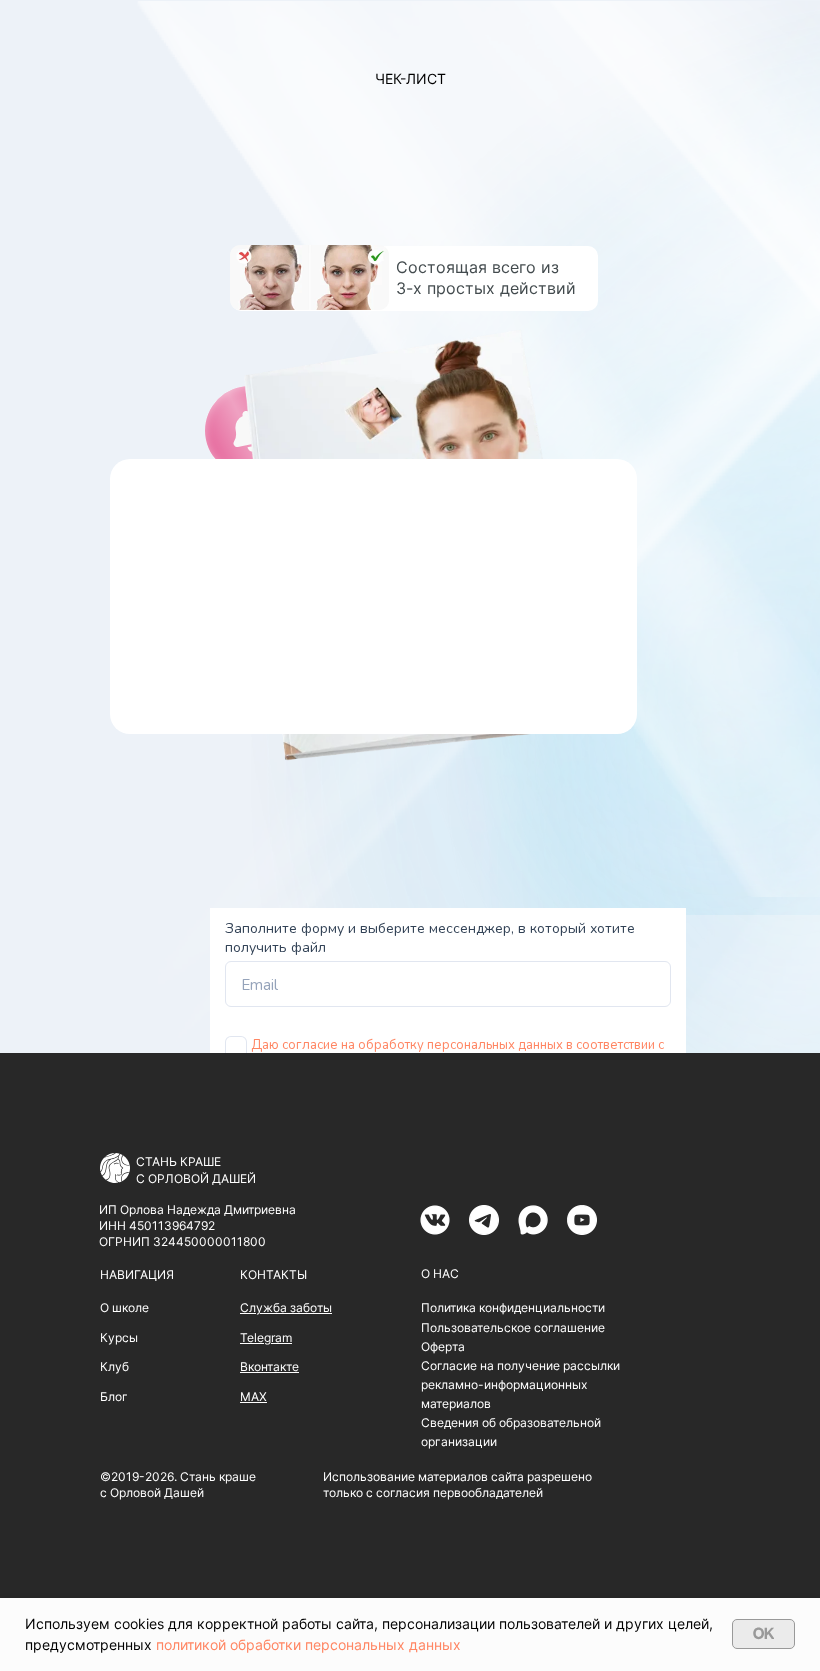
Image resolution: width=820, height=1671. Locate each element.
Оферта (443, 1346)
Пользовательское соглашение (513, 1327)
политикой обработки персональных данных (308, 1644)
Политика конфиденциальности (513, 1307)
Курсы (119, 1337)
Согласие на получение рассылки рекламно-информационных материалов (520, 1384)
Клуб (114, 1366)
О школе (124, 1307)
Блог (114, 1396)
